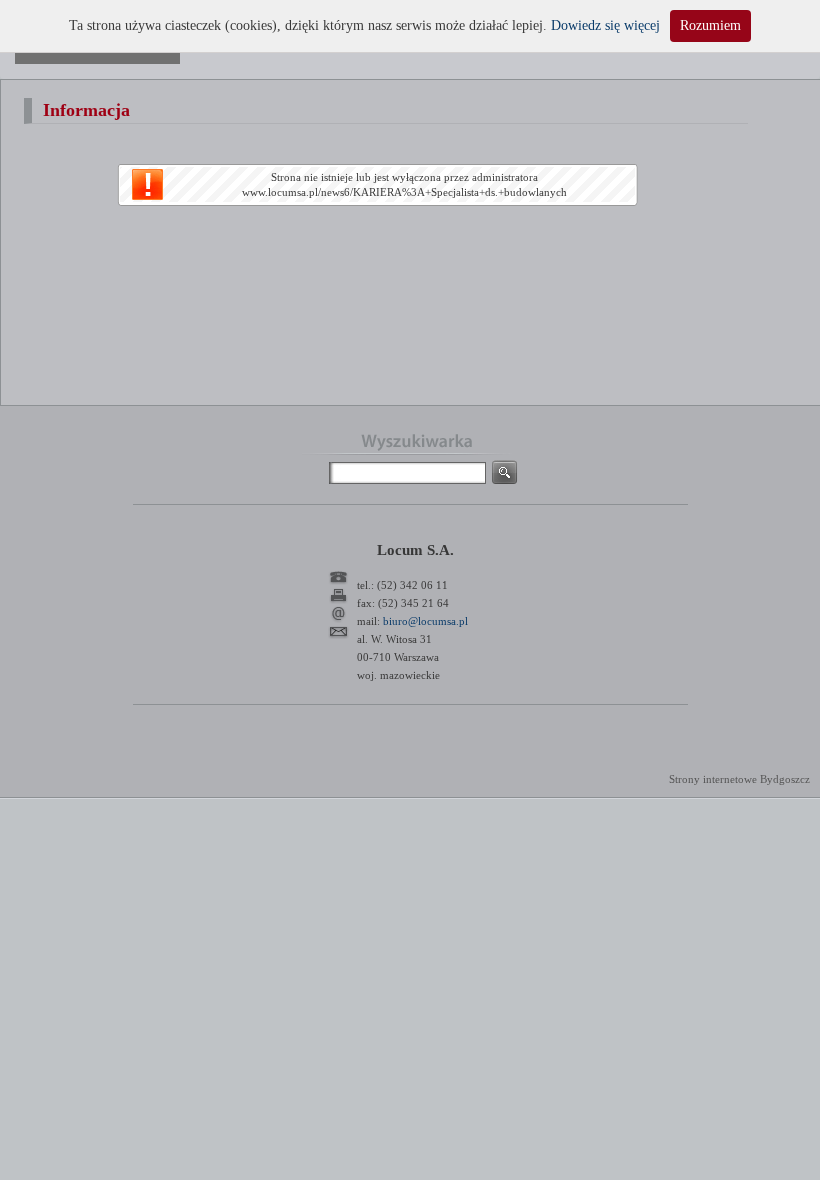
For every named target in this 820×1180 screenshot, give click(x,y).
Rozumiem (710, 25)
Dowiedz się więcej (605, 25)
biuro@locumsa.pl (425, 621)
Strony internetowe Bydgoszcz (739, 779)
